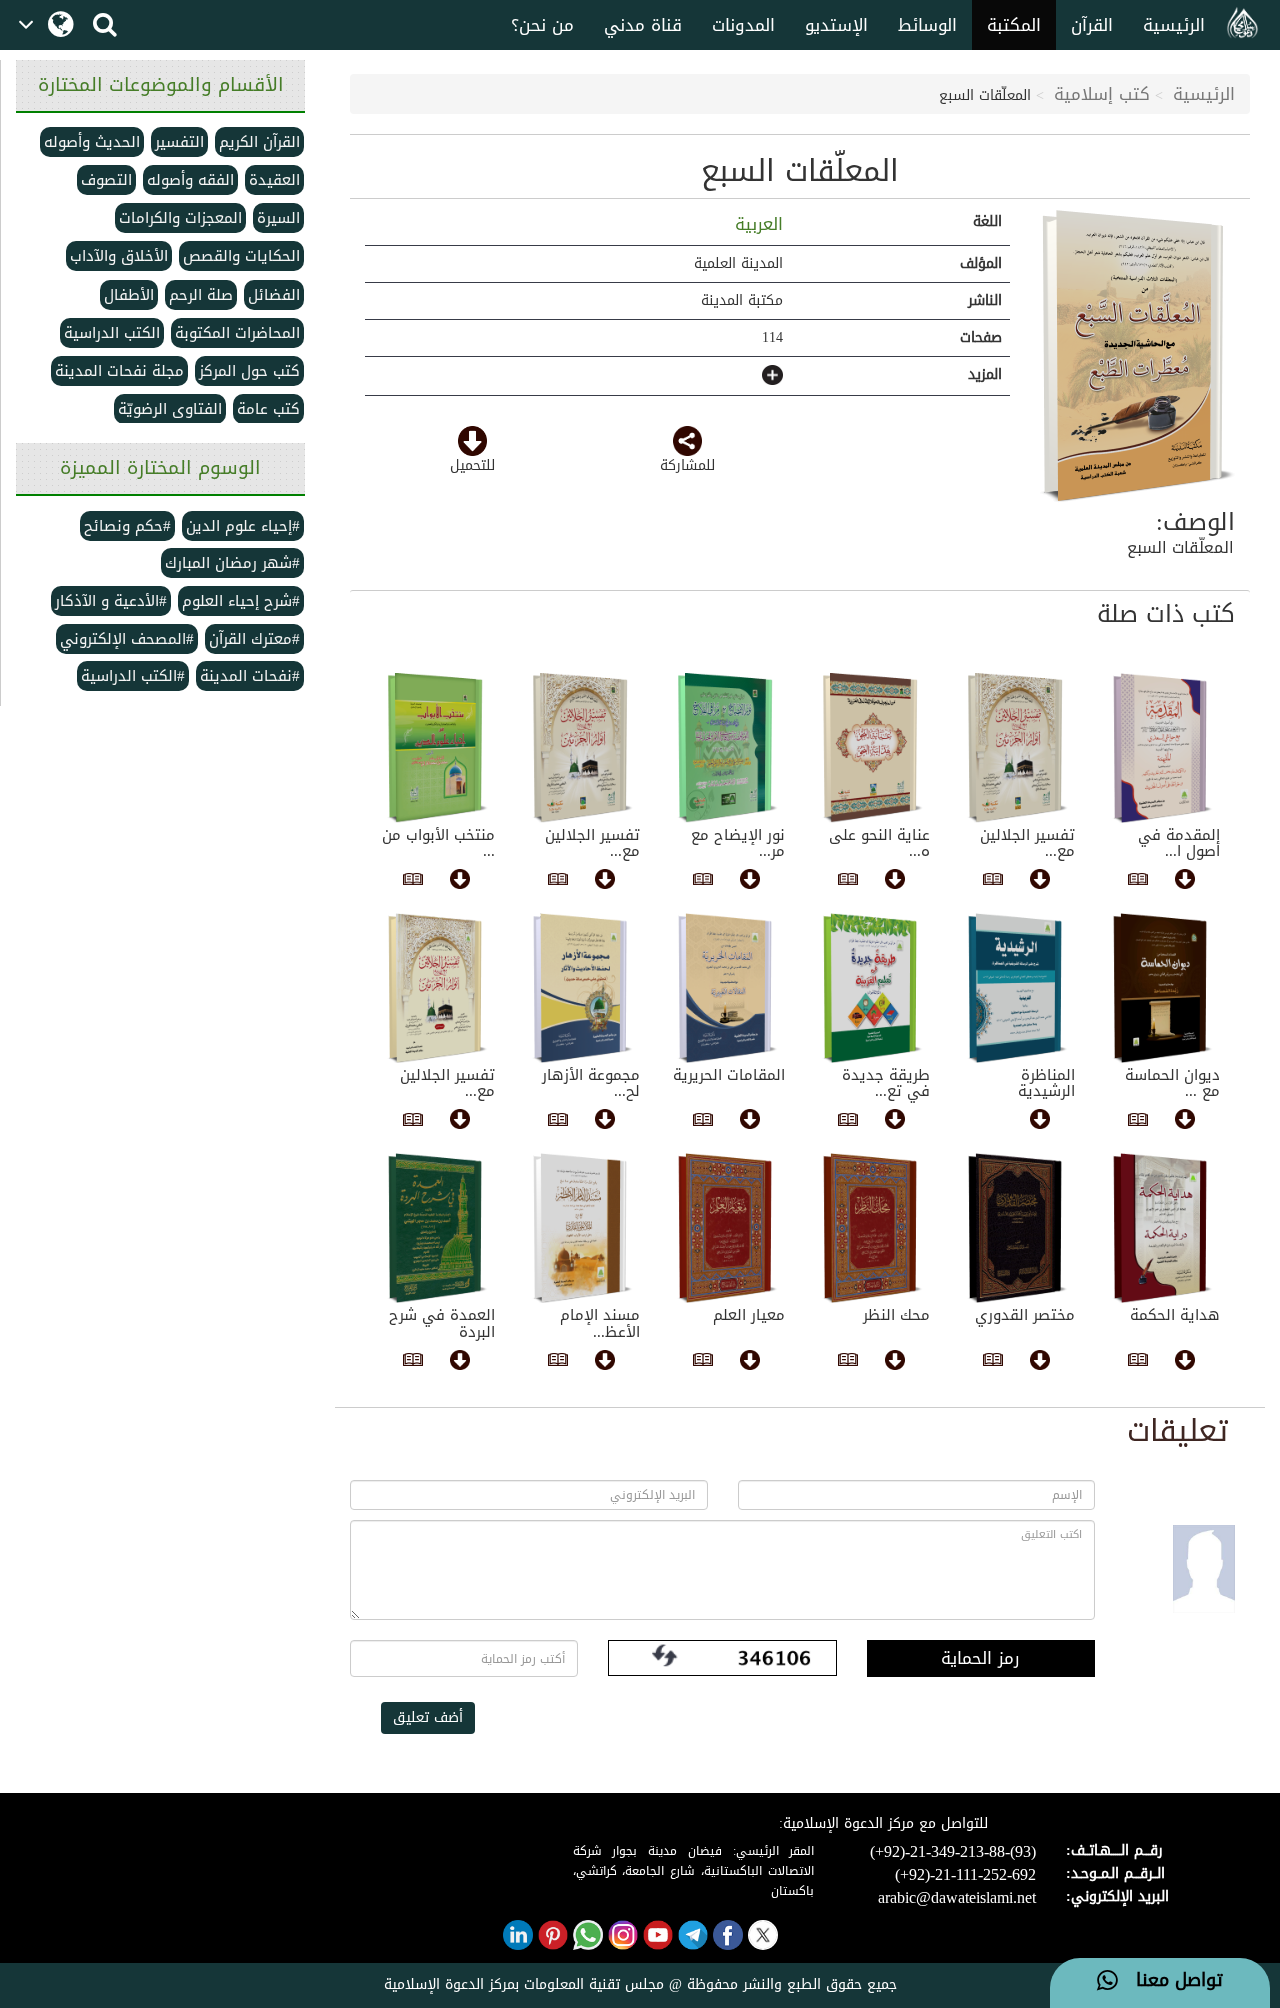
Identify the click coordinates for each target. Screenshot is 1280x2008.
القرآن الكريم (259, 142)
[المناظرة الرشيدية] (1017, 988)
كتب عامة (268, 409)
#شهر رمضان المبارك (232, 563)
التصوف (106, 180)
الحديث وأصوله (92, 142)
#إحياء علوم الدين (243, 526)
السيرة (278, 218)
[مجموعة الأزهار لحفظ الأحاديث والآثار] (582, 988)
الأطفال (129, 295)
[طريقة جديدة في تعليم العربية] (872, 988)
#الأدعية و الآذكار (111, 601)
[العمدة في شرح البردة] (437, 1228)
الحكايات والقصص (241, 256)
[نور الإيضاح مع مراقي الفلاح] (727, 748)
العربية (756, 224)
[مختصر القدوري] (1017, 1228)
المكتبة (1014, 25)
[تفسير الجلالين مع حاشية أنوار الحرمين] (1017, 748)
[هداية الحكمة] (1162, 1228)
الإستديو (836, 25)
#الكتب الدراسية (133, 676)
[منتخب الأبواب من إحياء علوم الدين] (437, 748)
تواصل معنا (1170, 1981)
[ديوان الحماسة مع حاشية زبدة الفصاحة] (1162, 988)
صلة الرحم (201, 295)
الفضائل (274, 295)
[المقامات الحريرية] (727, 988)
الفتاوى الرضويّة (170, 409)
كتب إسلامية (1102, 94)
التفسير (179, 142)
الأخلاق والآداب (119, 256)
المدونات (743, 25)
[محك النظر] (872, 1228)
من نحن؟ (542, 25)
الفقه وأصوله (190, 180)
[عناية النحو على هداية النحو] (872, 748)
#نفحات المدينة (250, 676)
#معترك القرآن (254, 639)
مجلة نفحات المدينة (119, 371)
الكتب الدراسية (112, 333)
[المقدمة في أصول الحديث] (1162, 748)
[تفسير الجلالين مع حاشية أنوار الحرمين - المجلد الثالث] (437, 988)
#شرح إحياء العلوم (241, 601)
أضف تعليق (428, 1717)
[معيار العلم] (727, 1228)
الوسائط (927, 25)
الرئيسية (1174, 25)
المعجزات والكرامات (180, 218)
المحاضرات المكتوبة (237, 333)
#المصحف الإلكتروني (127, 639)
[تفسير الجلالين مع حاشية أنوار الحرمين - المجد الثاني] (582, 748)
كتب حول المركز (249, 371)
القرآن (1092, 25)
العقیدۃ (274, 180)
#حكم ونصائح (127, 526)
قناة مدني (643, 25)
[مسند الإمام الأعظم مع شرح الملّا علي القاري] (582, 1228)
